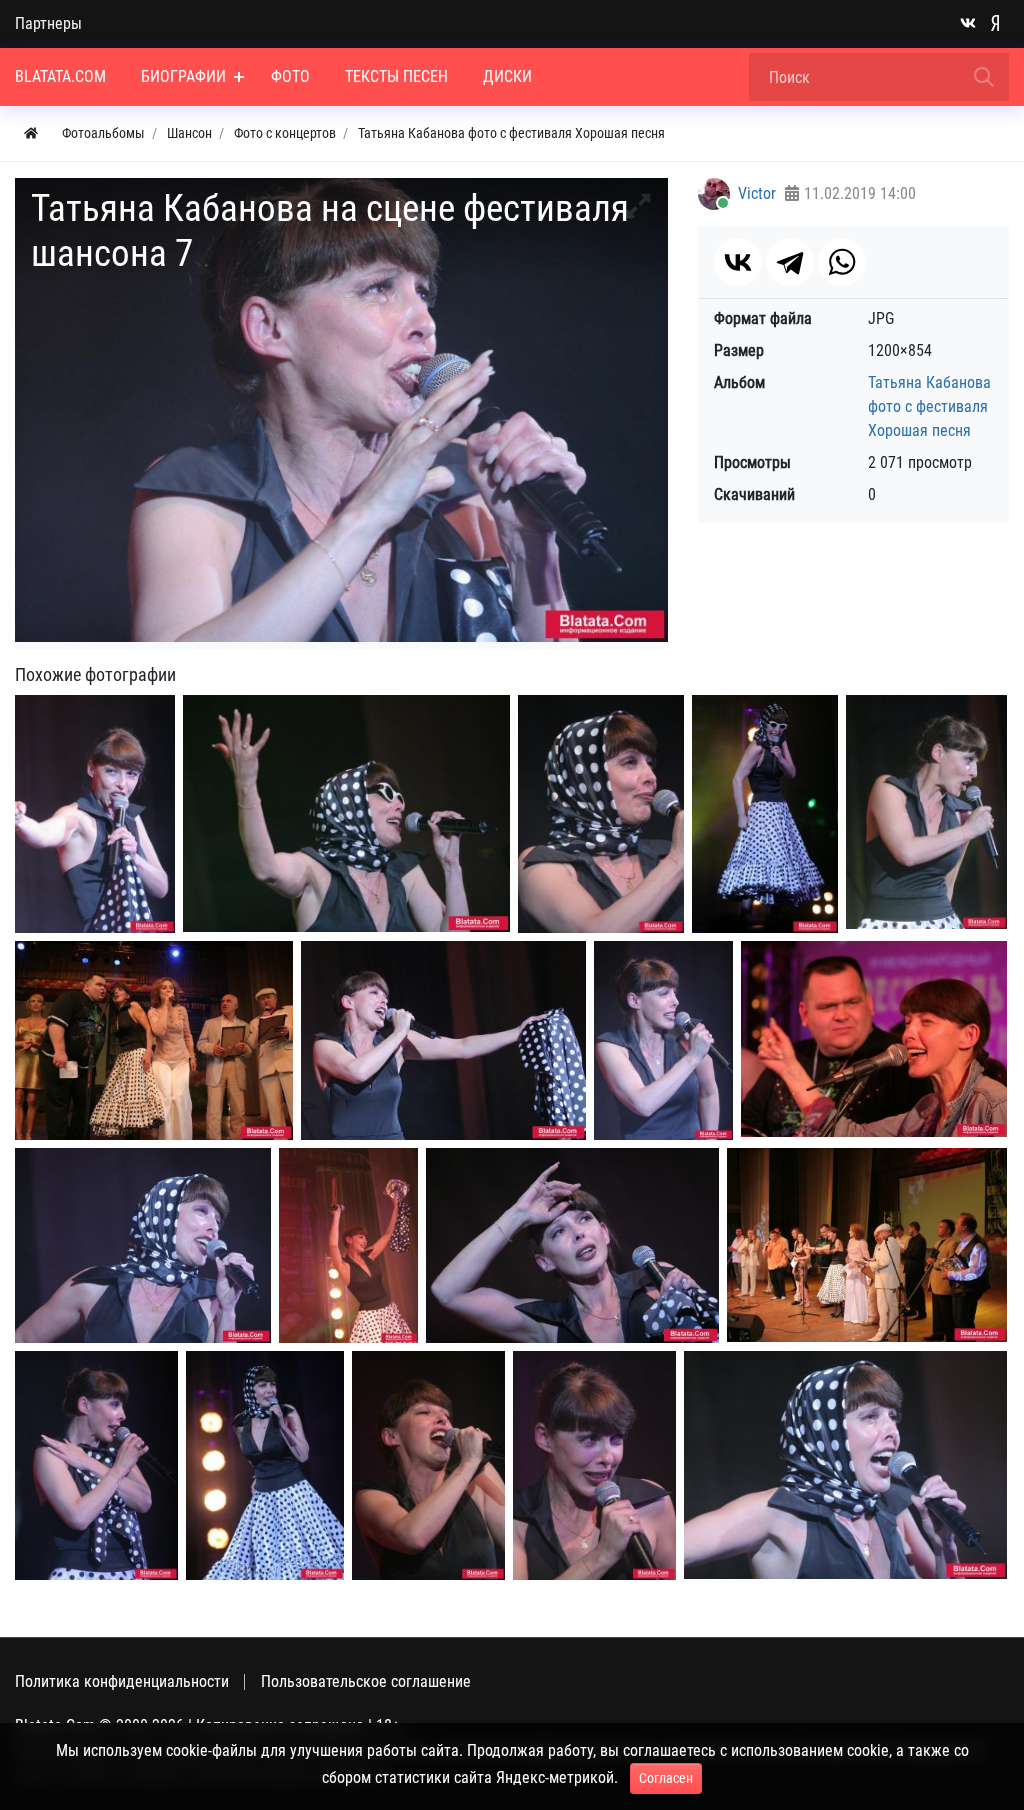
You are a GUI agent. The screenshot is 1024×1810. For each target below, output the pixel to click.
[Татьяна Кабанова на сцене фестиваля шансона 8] (663, 1041)
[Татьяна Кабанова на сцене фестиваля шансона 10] (348, 1246)
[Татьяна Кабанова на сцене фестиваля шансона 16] (845, 1465)
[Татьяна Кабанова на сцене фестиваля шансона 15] (594, 1465)
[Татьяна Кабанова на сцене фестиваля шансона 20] (874, 1039)
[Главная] (31, 133)
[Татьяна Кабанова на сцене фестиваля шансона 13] (265, 1466)
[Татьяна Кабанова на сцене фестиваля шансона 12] (96, 1465)
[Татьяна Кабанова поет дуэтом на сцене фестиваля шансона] (154, 1040)
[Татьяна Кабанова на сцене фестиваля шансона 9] (143, 1245)
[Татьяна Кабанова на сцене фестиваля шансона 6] (443, 1040)
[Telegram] (790, 262)
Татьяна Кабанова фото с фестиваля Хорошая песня (929, 406)
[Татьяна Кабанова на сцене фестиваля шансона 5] (926, 812)
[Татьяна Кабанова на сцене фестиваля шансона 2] (346, 814)
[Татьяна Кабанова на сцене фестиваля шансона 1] (95, 814)
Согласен (666, 1778)
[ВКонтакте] (738, 262)
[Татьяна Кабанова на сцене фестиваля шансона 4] (765, 814)
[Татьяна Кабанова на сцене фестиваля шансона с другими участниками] (867, 1245)
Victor (757, 193)
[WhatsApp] (842, 262)
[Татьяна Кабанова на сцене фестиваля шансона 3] (601, 814)
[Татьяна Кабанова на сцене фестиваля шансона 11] (572, 1245)
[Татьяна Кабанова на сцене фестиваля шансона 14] (428, 1465)
